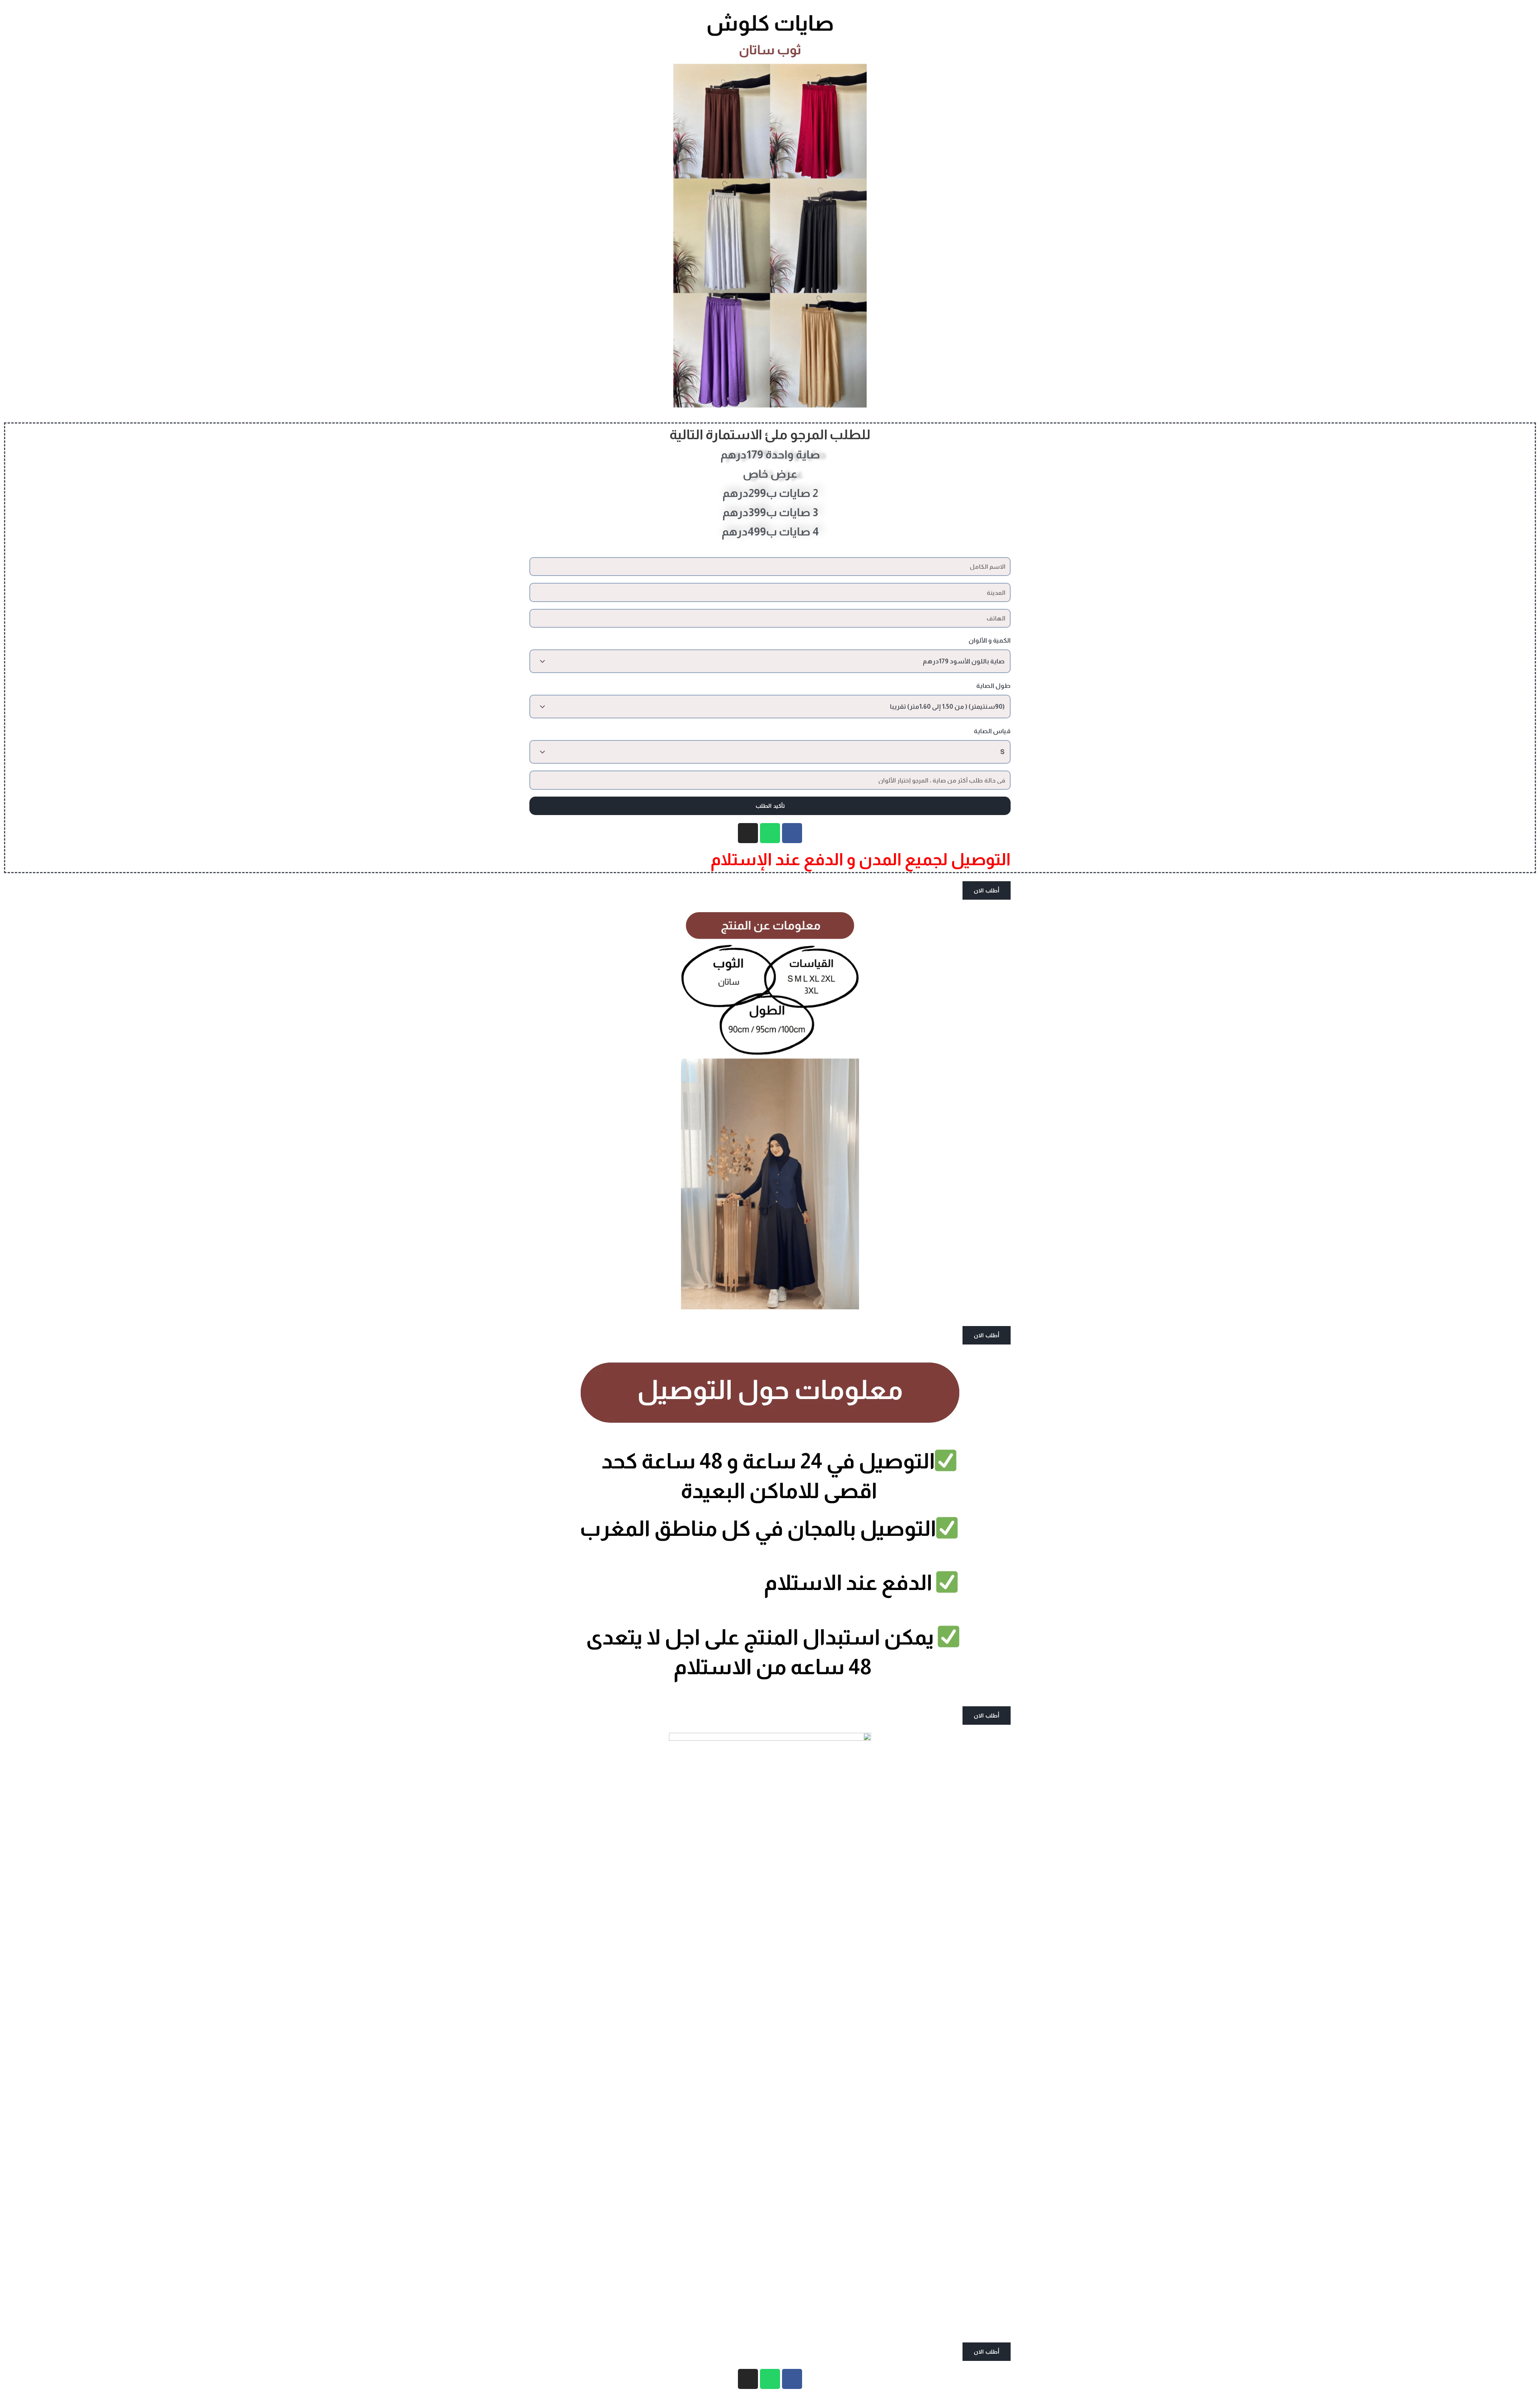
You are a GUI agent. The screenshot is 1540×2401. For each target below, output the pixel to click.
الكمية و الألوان (990, 640)
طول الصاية (993, 686)
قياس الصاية (992, 731)
